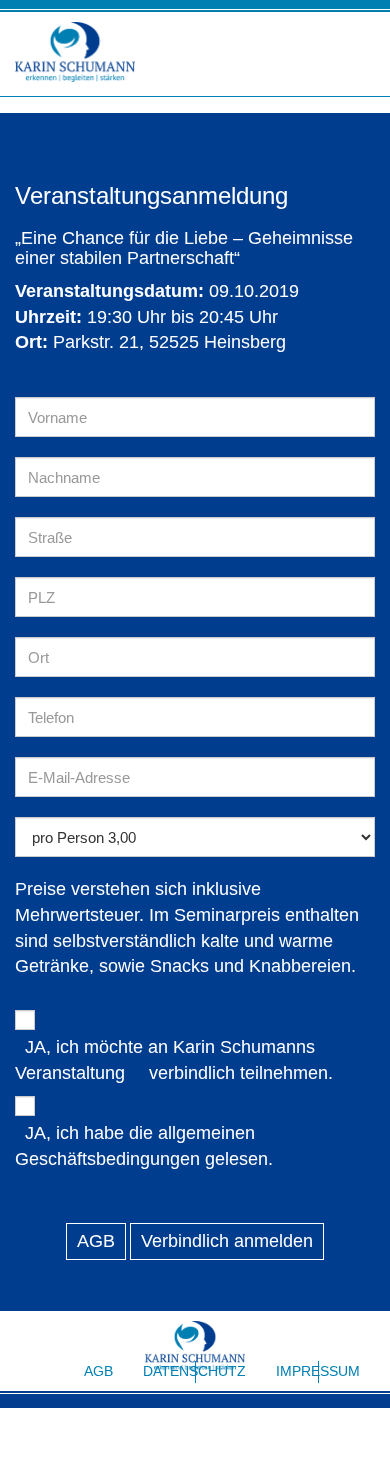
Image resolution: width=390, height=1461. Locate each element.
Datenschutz (194, 1371)
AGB (96, 1241)
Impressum (318, 1371)
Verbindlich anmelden (227, 1241)
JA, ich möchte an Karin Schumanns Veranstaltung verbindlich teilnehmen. (174, 1060)
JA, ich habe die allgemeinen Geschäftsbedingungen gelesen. (144, 1146)
